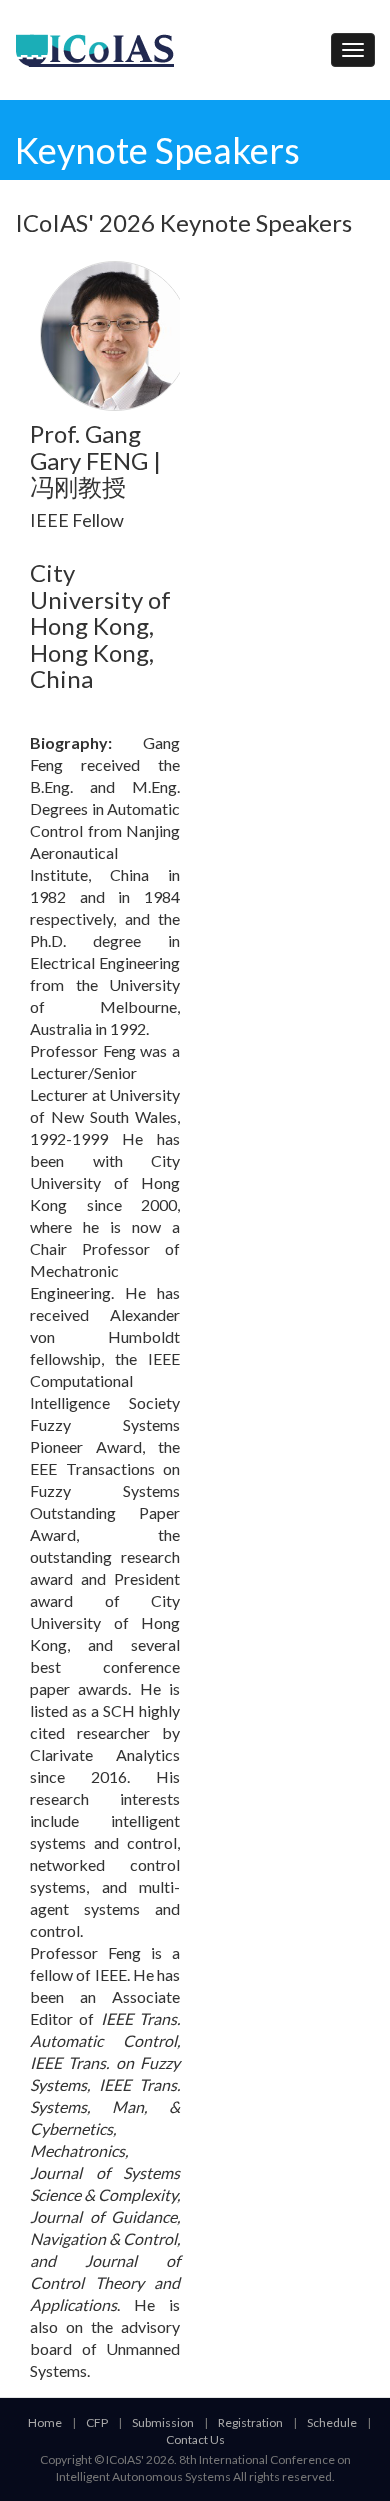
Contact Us (195, 2439)
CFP (97, 2422)
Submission (163, 2422)
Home (45, 2422)
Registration (250, 2422)
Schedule (332, 2422)
